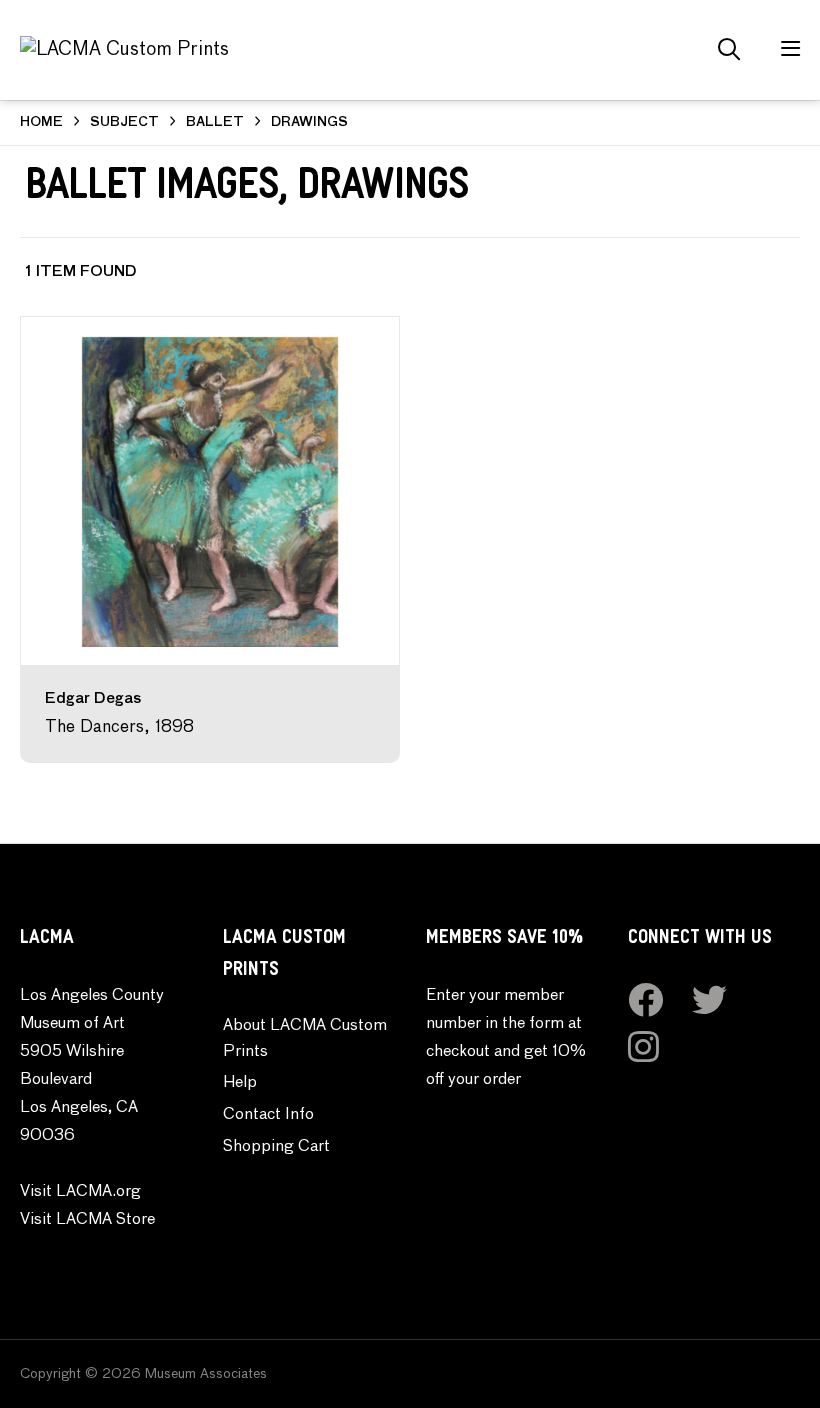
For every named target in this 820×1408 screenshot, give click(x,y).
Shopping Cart (276, 1147)
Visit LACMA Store (87, 1220)
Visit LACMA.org (80, 1192)
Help (240, 1083)
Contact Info (268, 1115)
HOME (41, 122)
